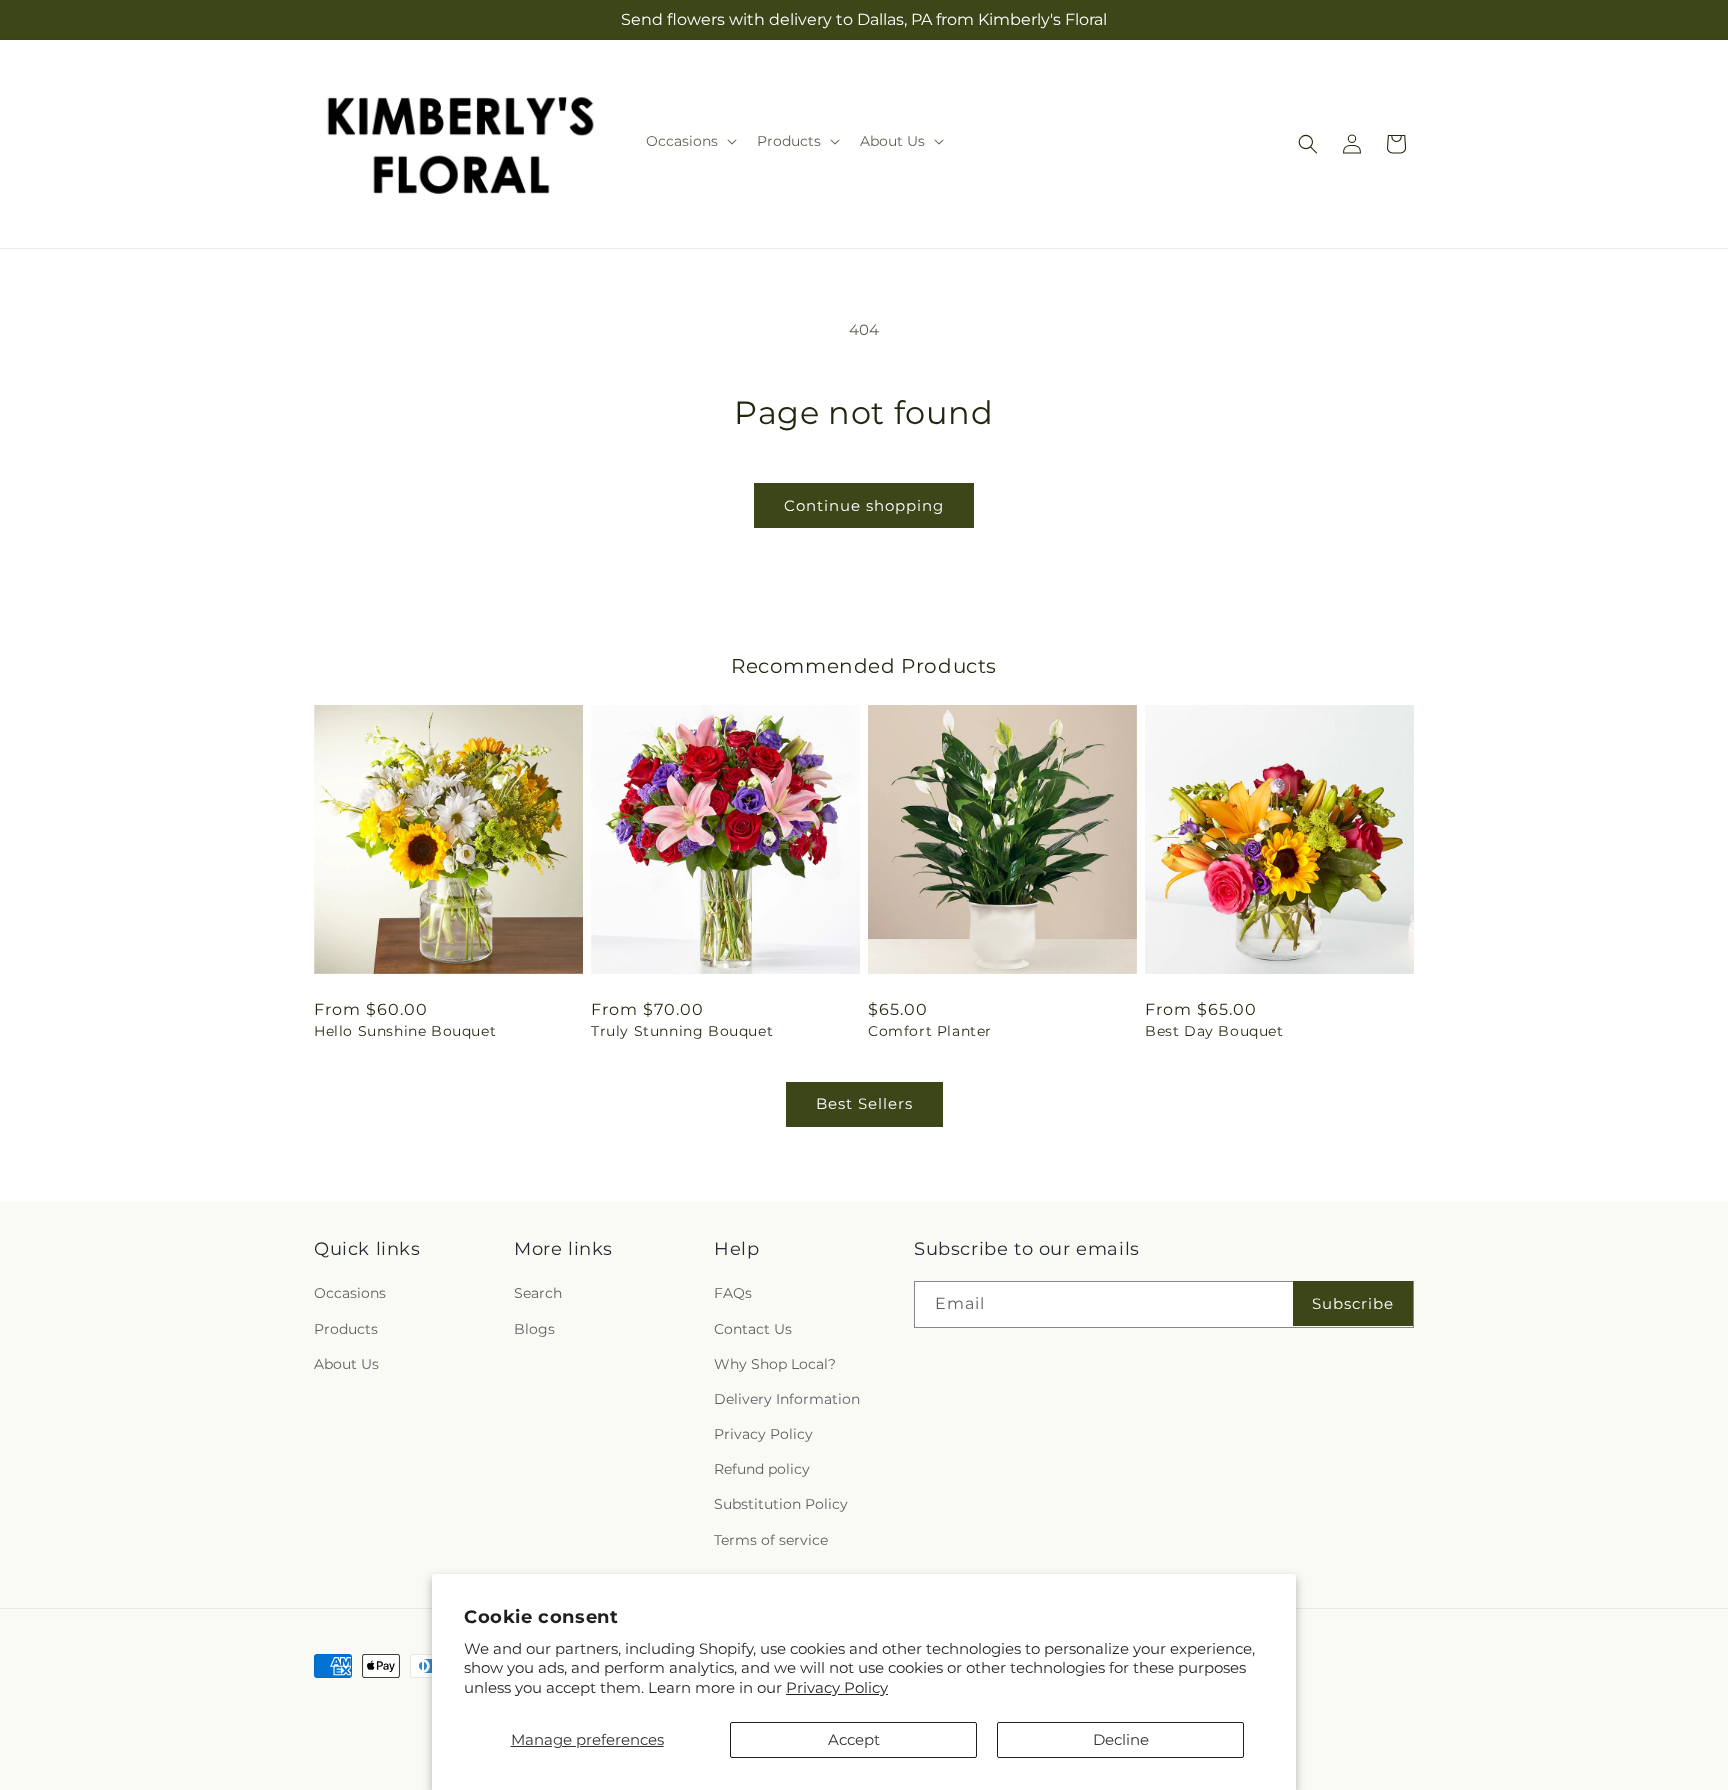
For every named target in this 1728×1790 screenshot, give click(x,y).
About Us (346, 1364)
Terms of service (771, 1540)
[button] (689, 141)
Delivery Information (787, 1399)
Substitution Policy (781, 1504)
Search (538, 1293)
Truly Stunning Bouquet (682, 1031)
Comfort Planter (930, 1031)
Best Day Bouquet (1214, 1031)
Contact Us (753, 1329)
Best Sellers (864, 1103)
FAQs (733, 1293)
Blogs (534, 1329)
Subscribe (1353, 1303)
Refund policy (762, 1469)
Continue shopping (864, 505)
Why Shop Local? (775, 1364)
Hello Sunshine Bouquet (405, 1031)
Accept (854, 1739)
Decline (1121, 1739)
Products (346, 1329)
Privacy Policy (837, 1687)
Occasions (350, 1293)
